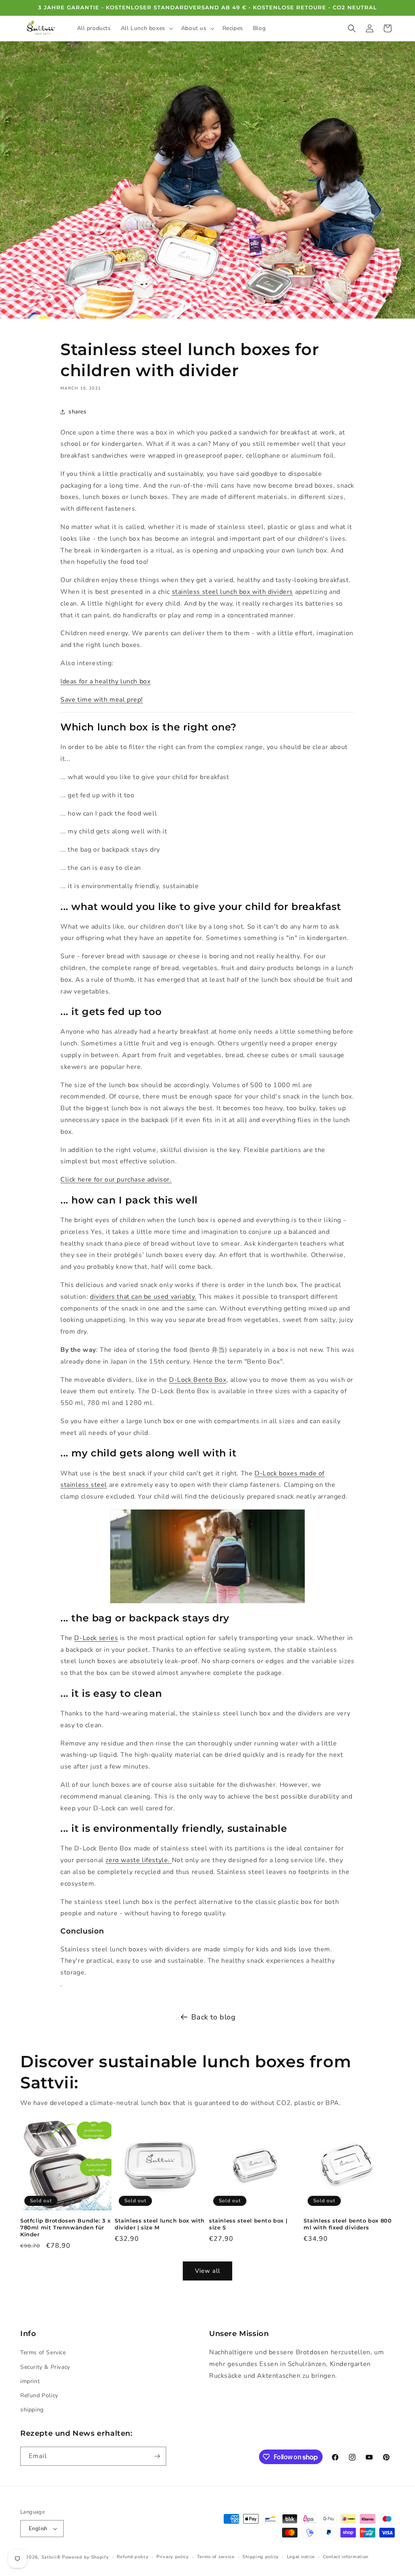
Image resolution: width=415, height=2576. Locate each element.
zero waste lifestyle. (138, 1860)
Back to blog (213, 2017)
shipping (32, 2410)
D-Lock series (96, 1638)
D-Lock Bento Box (198, 1380)
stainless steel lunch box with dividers (232, 592)
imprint (30, 2381)
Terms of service (216, 2557)
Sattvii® (51, 2557)
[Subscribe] (157, 2456)
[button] (146, 28)
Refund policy (133, 2557)
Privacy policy (173, 2557)
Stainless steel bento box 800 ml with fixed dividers (348, 2224)
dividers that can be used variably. (143, 1297)
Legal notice (301, 2557)
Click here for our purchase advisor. (116, 1180)
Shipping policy (261, 2557)
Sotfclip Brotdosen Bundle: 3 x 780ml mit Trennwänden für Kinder (65, 2227)
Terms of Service (43, 2352)
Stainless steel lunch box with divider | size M (160, 2224)
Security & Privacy (45, 2367)
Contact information (346, 2557)
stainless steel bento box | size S (248, 2224)
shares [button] (78, 412)
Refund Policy (39, 2395)
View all (207, 2271)
